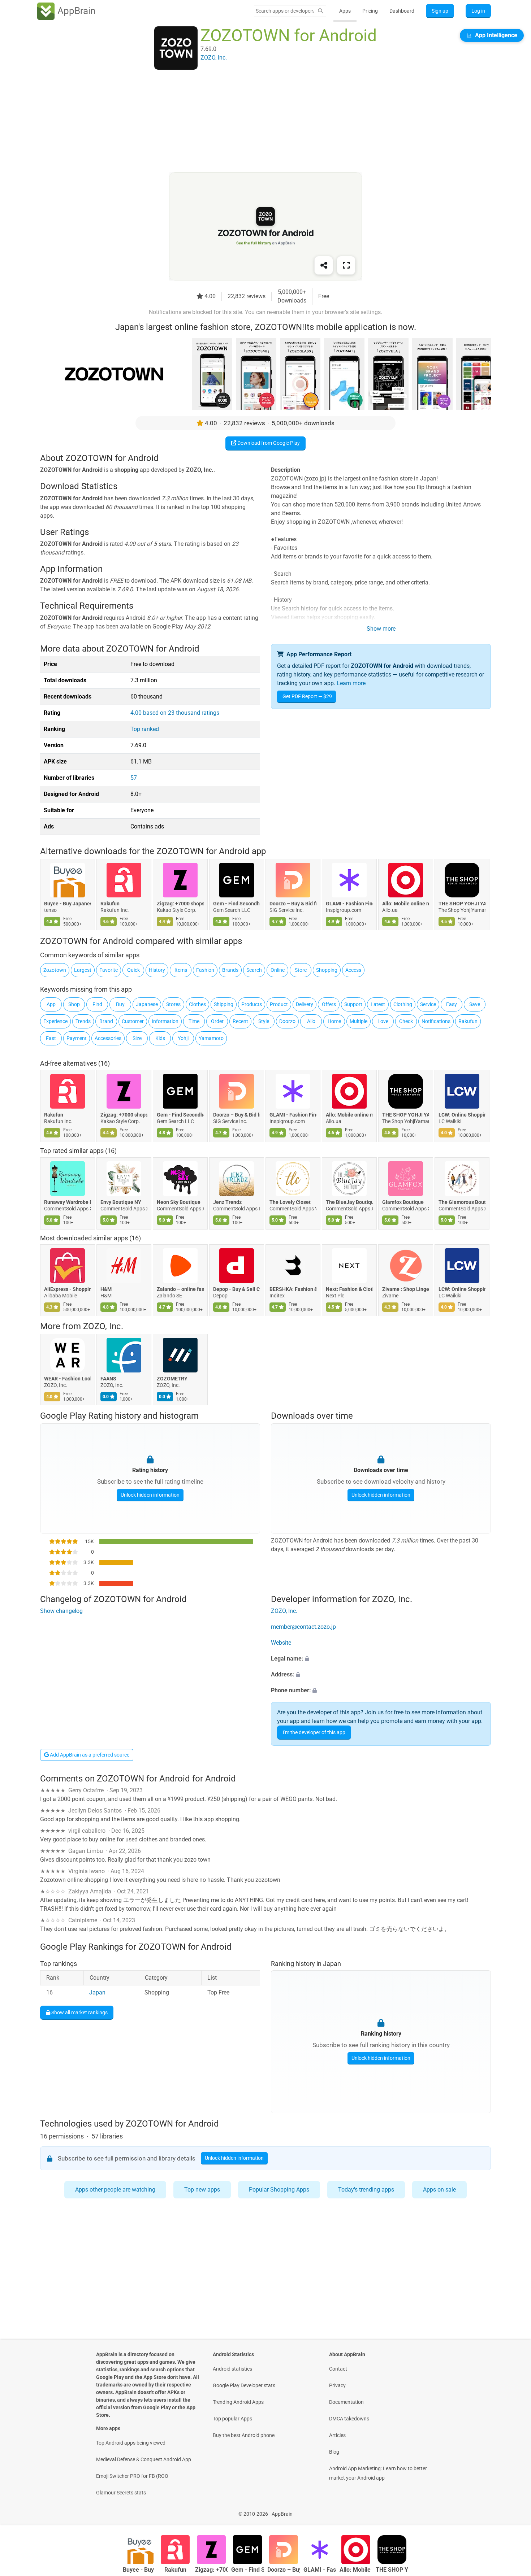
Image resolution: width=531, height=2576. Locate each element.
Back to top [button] (513, 2510)
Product (279, 1004)
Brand (106, 1021)
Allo (311, 1021)
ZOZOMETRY (172, 1379)
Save (475, 1004)
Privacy (337, 2385)
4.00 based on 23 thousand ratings (175, 713)
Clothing (403, 1004)
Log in (478, 11)
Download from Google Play (268, 443)
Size (137, 1038)
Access (353, 970)
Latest (378, 1004)
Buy (120, 1004)
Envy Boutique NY (121, 1202)
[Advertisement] (257, 122)
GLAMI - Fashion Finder (349, 904)
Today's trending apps (366, 2190)
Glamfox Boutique (403, 1202)
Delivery (305, 1004)
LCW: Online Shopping (462, 1114)
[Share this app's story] (324, 265)
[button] (381, 1659)
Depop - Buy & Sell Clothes (237, 1289)
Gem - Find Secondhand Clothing (237, 904)
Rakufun (110, 904)
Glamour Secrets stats (121, 2493)
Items (181, 970)
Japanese (147, 1004)
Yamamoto (211, 1038)
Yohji (183, 1038)
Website (281, 1643)
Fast (51, 1038)
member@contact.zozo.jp (303, 1627)
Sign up (440, 11)
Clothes (197, 1004)
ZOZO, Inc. (103, 1326)
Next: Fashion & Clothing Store (349, 1289)
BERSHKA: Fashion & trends (293, 1289)
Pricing (370, 11)
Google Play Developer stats (244, 2385)
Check (406, 1021)
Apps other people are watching (115, 2190)
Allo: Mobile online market (406, 904)
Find (97, 1004)
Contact (338, 2369)
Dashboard (402, 11)
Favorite (109, 970)
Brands (230, 970)
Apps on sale (439, 2190)
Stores (173, 1004)
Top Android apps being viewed (131, 2443)
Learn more (351, 683)
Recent (240, 1021)
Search (254, 970)
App (51, 1004)
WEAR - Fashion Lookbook (68, 1379)
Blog (334, 2452)
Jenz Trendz (227, 1202)
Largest (83, 970)
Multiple (359, 1021)
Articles (337, 2435)
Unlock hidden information (150, 1495)
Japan (97, 1992)
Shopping (327, 970)
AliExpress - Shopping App (68, 1289)
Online (278, 970)
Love (383, 1021)
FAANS (108, 1379)
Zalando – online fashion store (180, 1289)
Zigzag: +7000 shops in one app (180, 904)
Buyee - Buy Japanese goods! (68, 904)
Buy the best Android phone (244, 2435)
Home (334, 1021)
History (157, 970)
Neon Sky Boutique (179, 1202)
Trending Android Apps (238, 2402)
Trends (83, 1021)
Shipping (224, 1004)
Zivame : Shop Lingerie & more (406, 1289)
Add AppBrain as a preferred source (89, 1755)
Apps (345, 11)
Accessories (108, 1038)
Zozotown (55, 970)
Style (264, 1021)
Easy (452, 1004)
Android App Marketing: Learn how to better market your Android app (378, 2473)
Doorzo (287, 1021)
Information (165, 1021)
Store (301, 970)
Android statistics (232, 2369)
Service (428, 1004)
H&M (106, 1289)
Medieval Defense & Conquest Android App (144, 2459)
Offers (329, 1004)
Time (194, 1021)
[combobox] (285, 11)
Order (217, 1021)
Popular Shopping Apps (279, 2190)
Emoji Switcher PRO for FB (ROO (132, 2476)
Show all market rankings (79, 2012)
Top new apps (202, 2190)
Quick (133, 970)
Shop (74, 1004)
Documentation (346, 2402)
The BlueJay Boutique (349, 1202)
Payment (77, 1038)
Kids (160, 1038)
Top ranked (145, 729)
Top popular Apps (232, 2419)
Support (353, 1004)
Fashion (205, 970)
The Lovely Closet (290, 1202)
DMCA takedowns (349, 2419)
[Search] (320, 11)
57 (134, 778)
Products (252, 1004)
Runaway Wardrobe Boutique (68, 1202)
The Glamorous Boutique (462, 1202)
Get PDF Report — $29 (307, 696)
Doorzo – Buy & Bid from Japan (293, 904)
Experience (55, 1021)
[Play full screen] (346, 265)
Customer (133, 1021)
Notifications (436, 1021)
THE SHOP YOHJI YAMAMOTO (462, 904)
